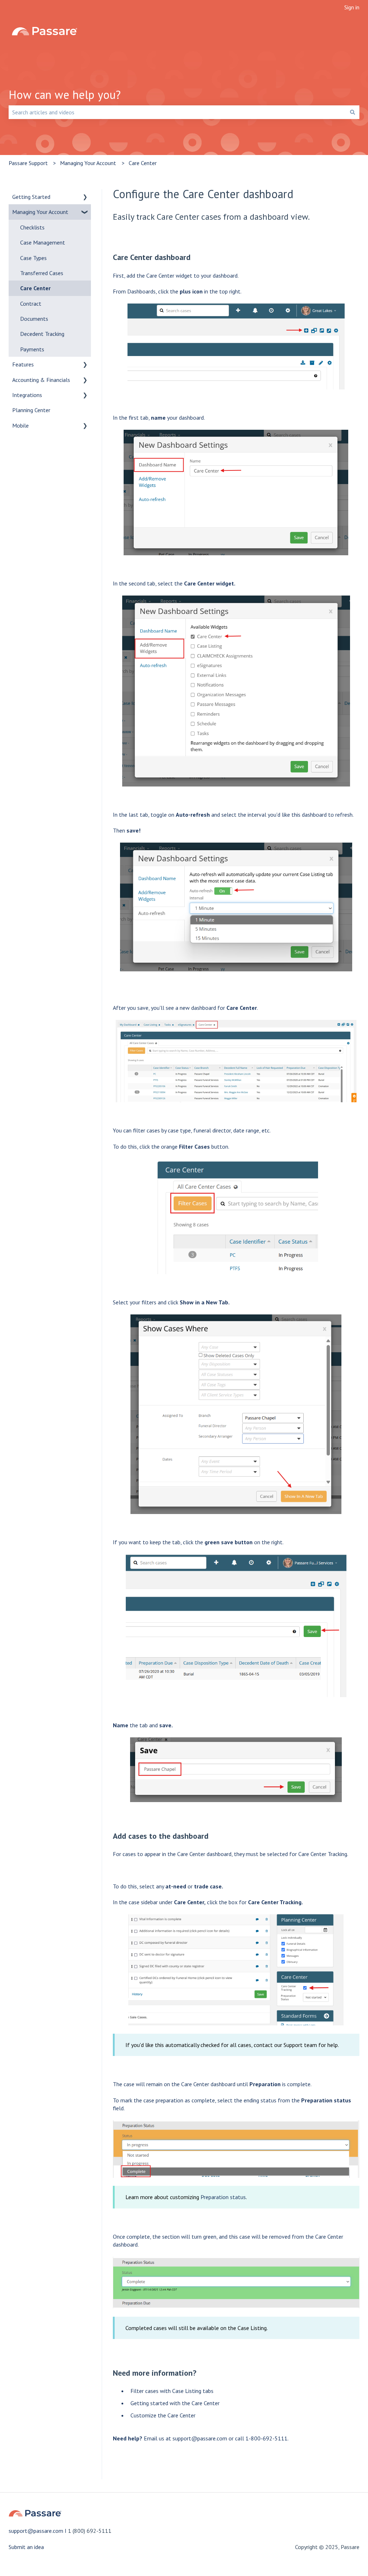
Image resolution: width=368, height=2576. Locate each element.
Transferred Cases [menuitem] (42, 273)
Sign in (352, 7)
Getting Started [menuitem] (31, 197)
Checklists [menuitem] (32, 227)
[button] (85, 197)
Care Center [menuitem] (35, 288)
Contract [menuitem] (31, 304)
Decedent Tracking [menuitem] (42, 334)
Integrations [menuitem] (27, 395)
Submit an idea (26, 2547)
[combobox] (177, 112)
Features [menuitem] (23, 364)
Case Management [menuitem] (43, 242)
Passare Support (28, 163)
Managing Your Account (88, 163)
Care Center (143, 163)
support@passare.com (200, 2438)
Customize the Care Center (163, 2415)
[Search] (353, 112)
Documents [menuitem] (34, 319)
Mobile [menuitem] (20, 425)
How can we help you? (65, 95)
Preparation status (223, 2197)
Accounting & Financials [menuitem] (41, 380)
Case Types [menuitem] (33, 258)
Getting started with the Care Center (175, 2403)
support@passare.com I (38, 2531)
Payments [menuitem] (32, 349)
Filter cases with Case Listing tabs (172, 2391)
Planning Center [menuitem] (31, 410)
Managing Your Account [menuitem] (40, 212)
